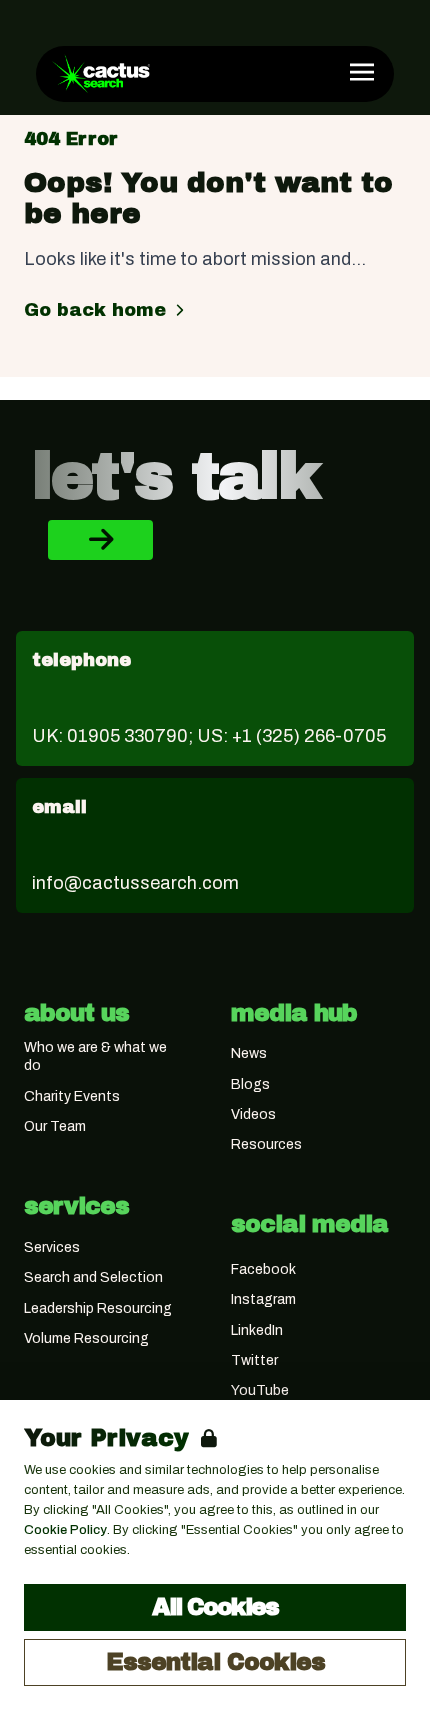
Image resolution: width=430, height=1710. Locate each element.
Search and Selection (93, 1277)
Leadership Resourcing (98, 1308)
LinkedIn (257, 1330)
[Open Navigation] (362, 72)
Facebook (263, 1269)
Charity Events (72, 1096)
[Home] (101, 74)
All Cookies (215, 1607)
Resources (266, 1144)
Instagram (263, 1299)
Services (52, 1247)
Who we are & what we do (95, 1056)
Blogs (250, 1084)
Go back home (95, 310)
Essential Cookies (215, 1662)
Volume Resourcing (86, 1338)
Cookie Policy (65, 1530)
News (249, 1053)
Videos (253, 1114)
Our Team (55, 1126)
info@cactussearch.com (135, 883)
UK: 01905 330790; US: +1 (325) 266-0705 (209, 736)
